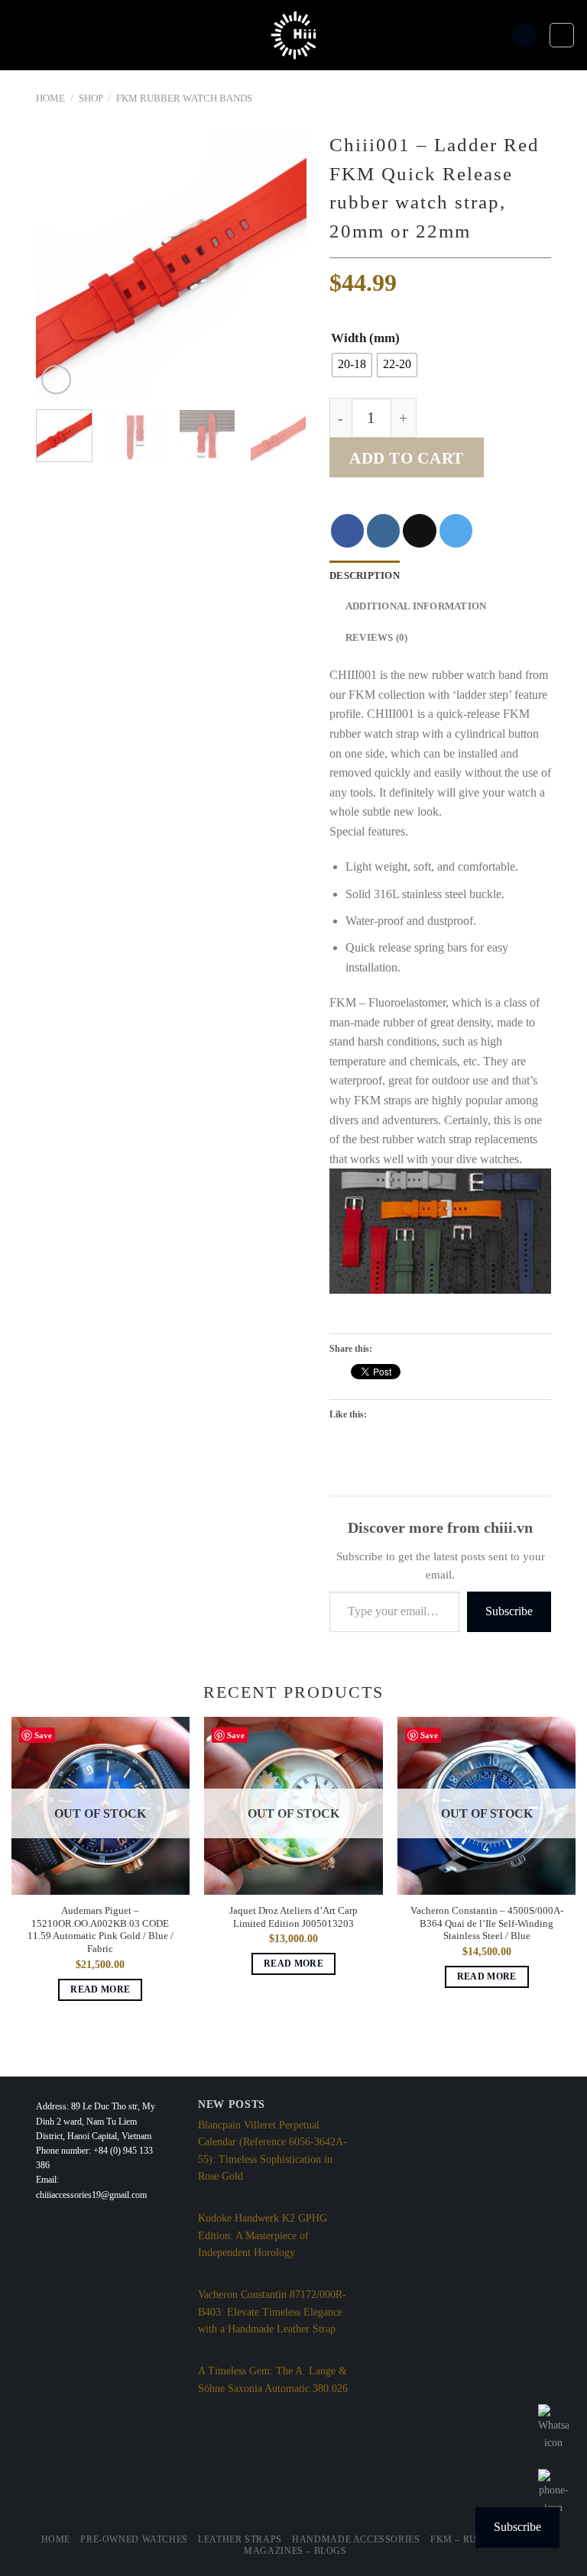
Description (365, 576)
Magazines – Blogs (295, 2551)
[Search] (524, 36)
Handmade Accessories (356, 2539)
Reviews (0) (377, 638)
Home (50, 99)
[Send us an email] (419, 530)
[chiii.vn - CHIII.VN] (293, 35)
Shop (91, 99)
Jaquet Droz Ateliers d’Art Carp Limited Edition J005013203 (293, 1917)
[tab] (365, 576)
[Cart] (562, 35)
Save (43, 1735)
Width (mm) (365, 338)
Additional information (416, 606)
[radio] (352, 365)
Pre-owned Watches (134, 2539)
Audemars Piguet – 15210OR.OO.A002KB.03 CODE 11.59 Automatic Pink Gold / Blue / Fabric (101, 1930)
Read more (100, 1989)
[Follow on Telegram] (456, 530)
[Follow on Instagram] (383, 530)
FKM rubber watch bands (184, 99)
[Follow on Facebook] (347, 530)
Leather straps (240, 2539)
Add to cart (407, 458)
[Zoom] (56, 380)
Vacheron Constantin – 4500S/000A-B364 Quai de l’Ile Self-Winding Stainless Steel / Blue (487, 1923)
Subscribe (509, 1611)
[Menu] (21, 35)
